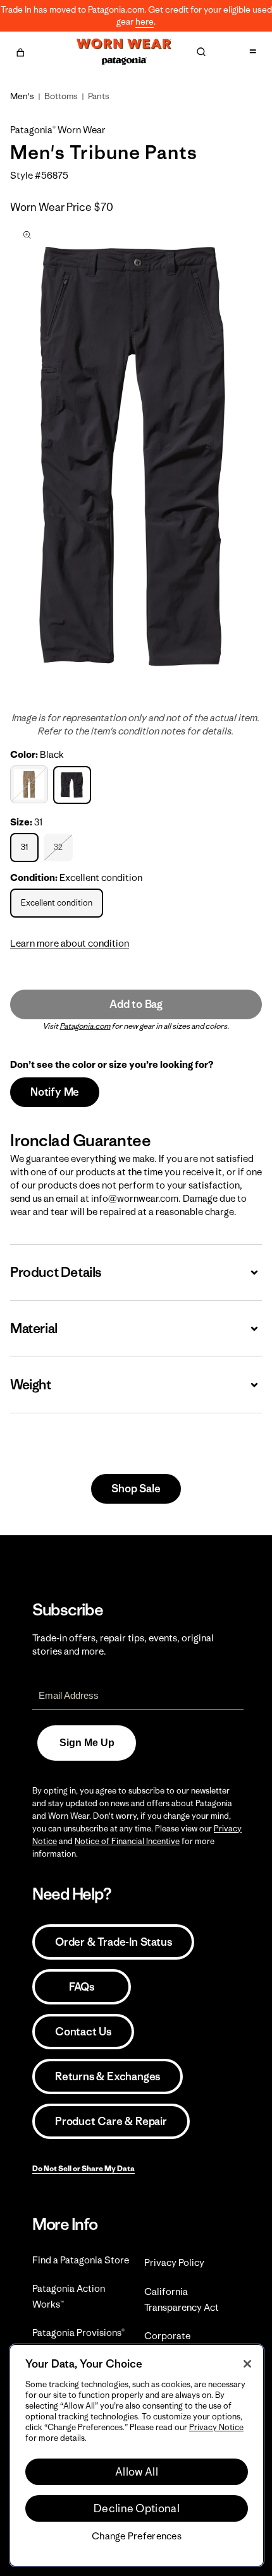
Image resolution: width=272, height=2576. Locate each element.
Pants (99, 96)
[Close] (247, 2364)
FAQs (82, 1987)
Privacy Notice (216, 2427)
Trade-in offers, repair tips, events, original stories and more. (123, 1644)
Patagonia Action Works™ (69, 2296)
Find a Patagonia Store (81, 2260)
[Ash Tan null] (31, 784)
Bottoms (61, 96)
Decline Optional (137, 2508)
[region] (137, 2455)
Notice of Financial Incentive (127, 1841)
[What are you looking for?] (201, 52)
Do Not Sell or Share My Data (83, 2168)
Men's (22, 96)
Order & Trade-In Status (113, 1942)
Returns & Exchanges (108, 2076)
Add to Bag (136, 1004)
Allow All (137, 2472)
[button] (20, 51)
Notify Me (55, 1092)
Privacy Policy (174, 2262)
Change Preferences (137, 2536)
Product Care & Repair (111, 2121)
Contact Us (83, 2032)
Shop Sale (136, 1489)
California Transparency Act (182, 2299)
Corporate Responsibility (175, 2344)
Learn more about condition (70, 943)
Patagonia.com (85, 1026)
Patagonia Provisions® (78, 2333)
